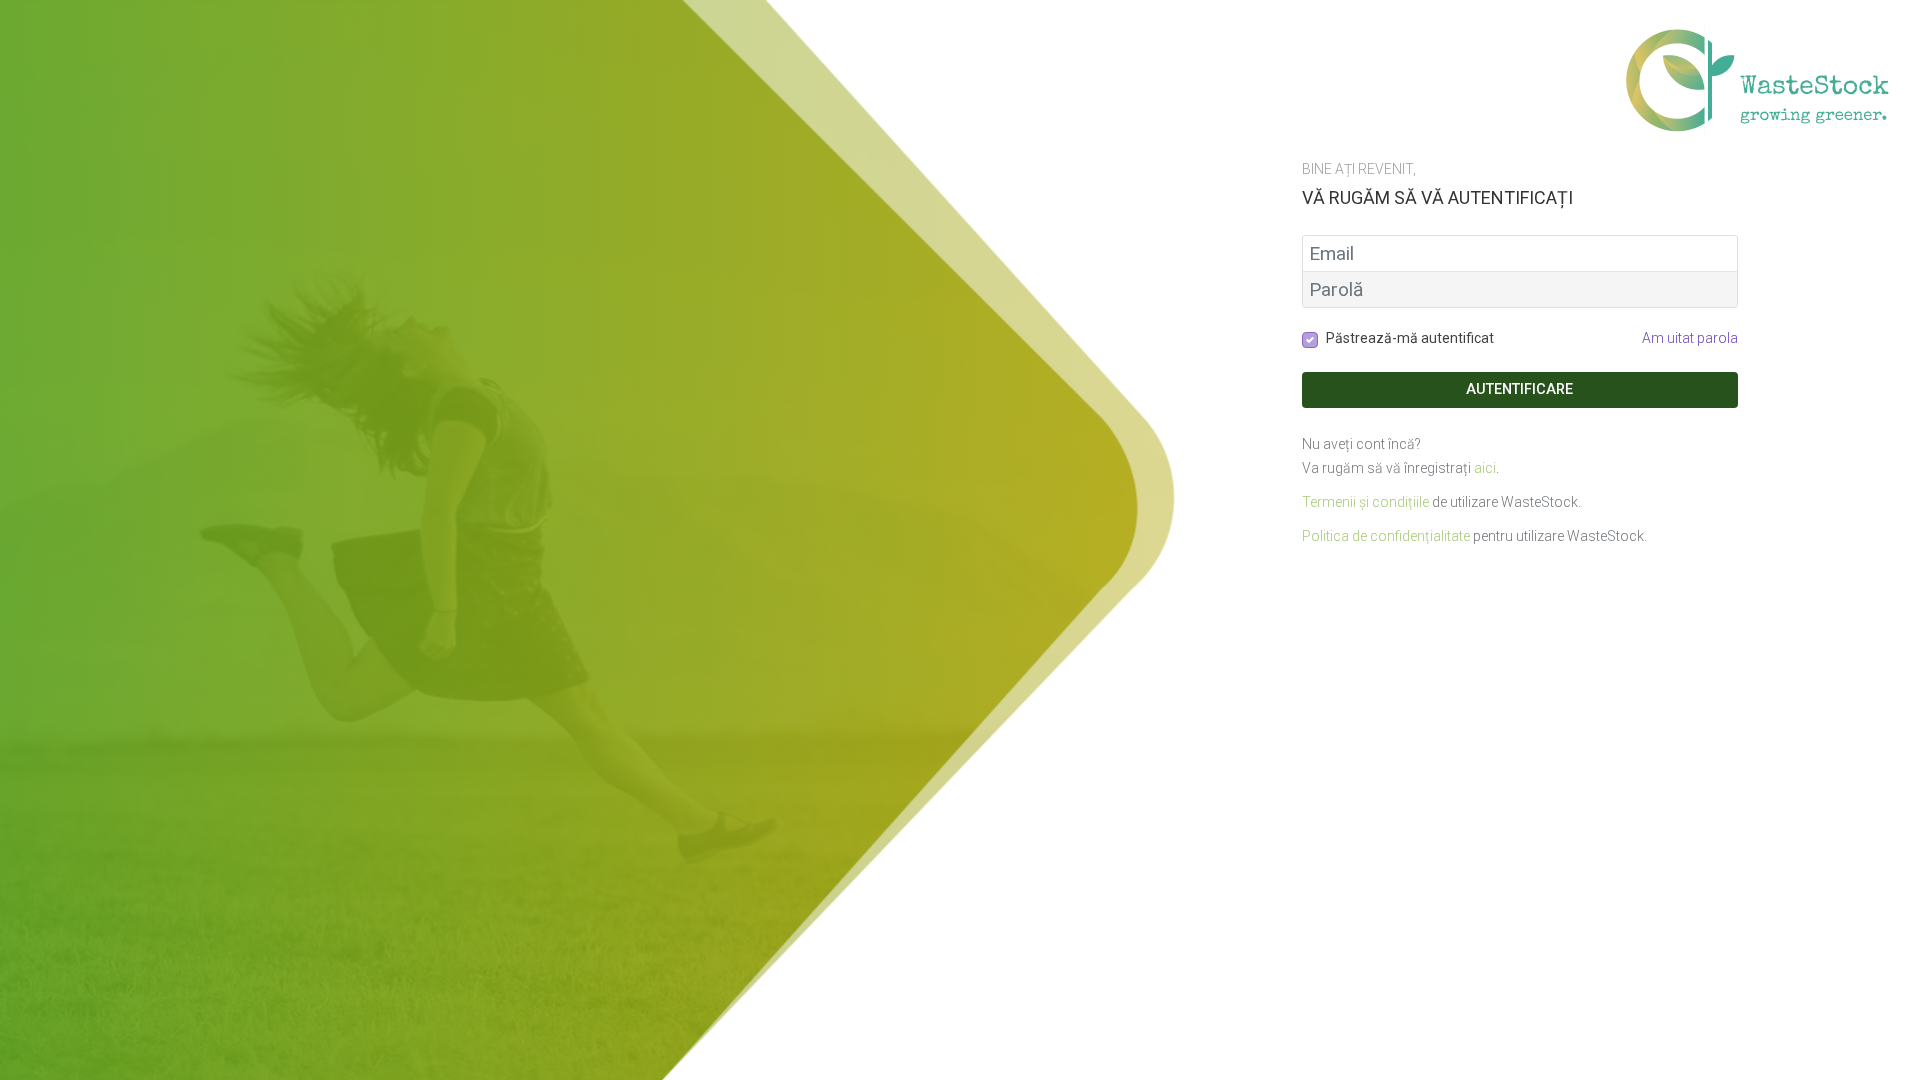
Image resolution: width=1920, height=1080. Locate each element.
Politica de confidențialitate (1386, 536)
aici (1485, 468)
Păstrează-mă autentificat (1410, 338)
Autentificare (1519, 389)
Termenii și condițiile (1365, 502)
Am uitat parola (1690, 338)
